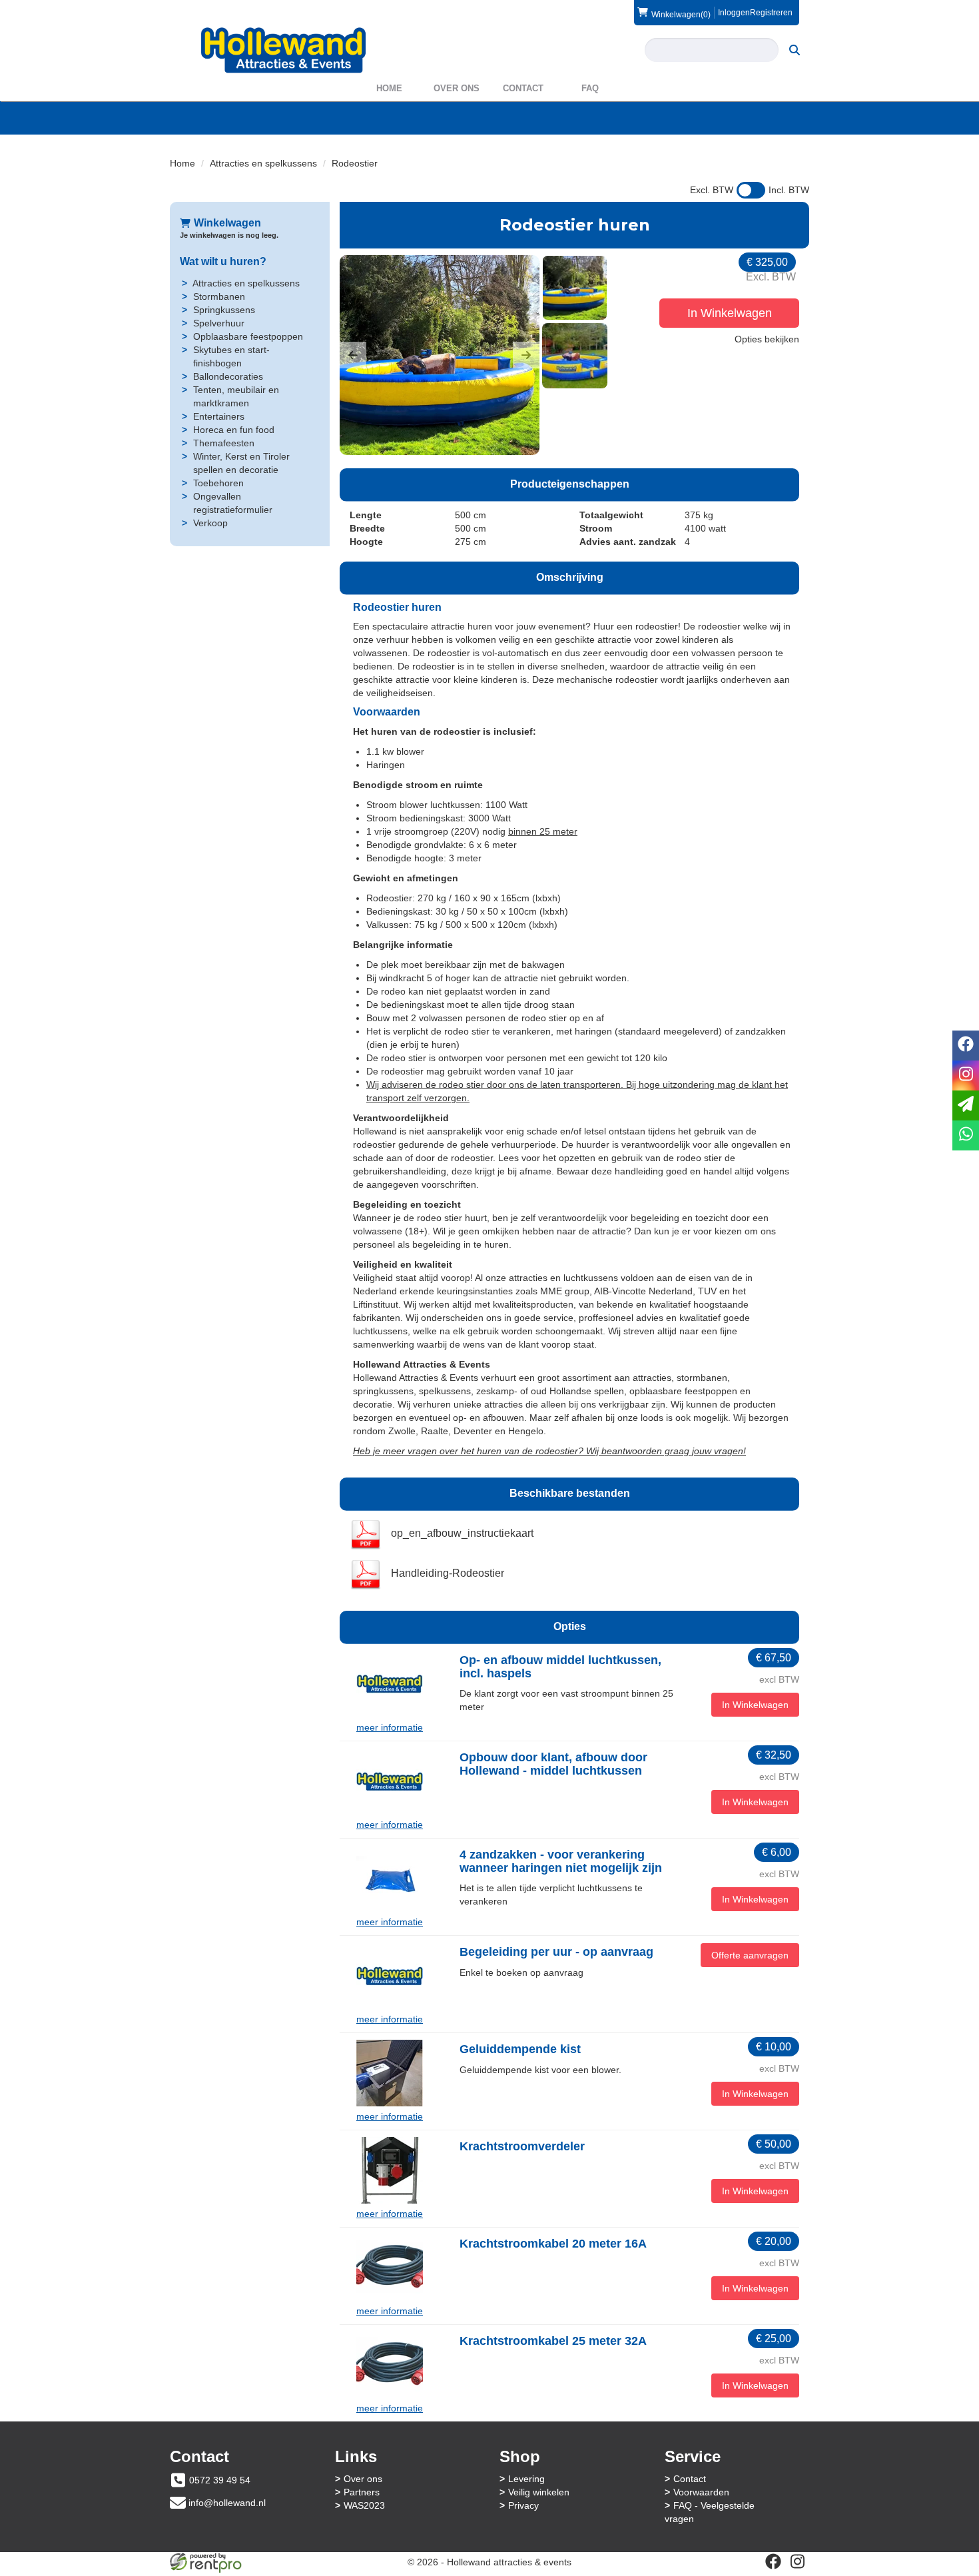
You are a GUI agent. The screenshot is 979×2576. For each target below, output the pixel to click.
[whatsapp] (966, 1135)
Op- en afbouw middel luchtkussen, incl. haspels (560, 1667)
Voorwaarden (701, 2492)
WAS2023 (364, 2505)
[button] (353, 355)
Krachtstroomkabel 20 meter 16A (553, 2244)
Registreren (771, 13)
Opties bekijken (767, 339)
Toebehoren (218, 483)
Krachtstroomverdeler (522, 2146)
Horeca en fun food (234, 430)
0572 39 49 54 (220, 2480)
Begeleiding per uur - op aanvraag (556, 1952)
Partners (362, 2492)
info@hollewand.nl (227, 2503)
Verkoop (210, 523)
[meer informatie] (390, 1683)
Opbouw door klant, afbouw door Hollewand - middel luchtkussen (553, 1764)
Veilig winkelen (539, 2492)
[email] (966, 1105)
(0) (681, 14)
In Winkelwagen (730, 313)
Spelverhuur (219, 323)
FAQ (590, 88)
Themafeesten (224, 443)
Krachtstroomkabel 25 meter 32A (553, 2341)
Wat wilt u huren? (223, 261)
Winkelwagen (227, 223)
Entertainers (219, 416)
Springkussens (224, 310)
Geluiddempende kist (520, 2049)
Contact (523, 88)
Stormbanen (219, 296)
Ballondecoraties (228, 376)
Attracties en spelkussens (263, 163)
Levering (526, 2479)
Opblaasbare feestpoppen (248, 336)
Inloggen (734, 13)
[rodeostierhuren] (440, 355)
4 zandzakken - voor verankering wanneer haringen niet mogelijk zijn (561, 1861)
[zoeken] (795, 50)
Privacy (523, 2505)
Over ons (457, 88)
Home (389, 88)
